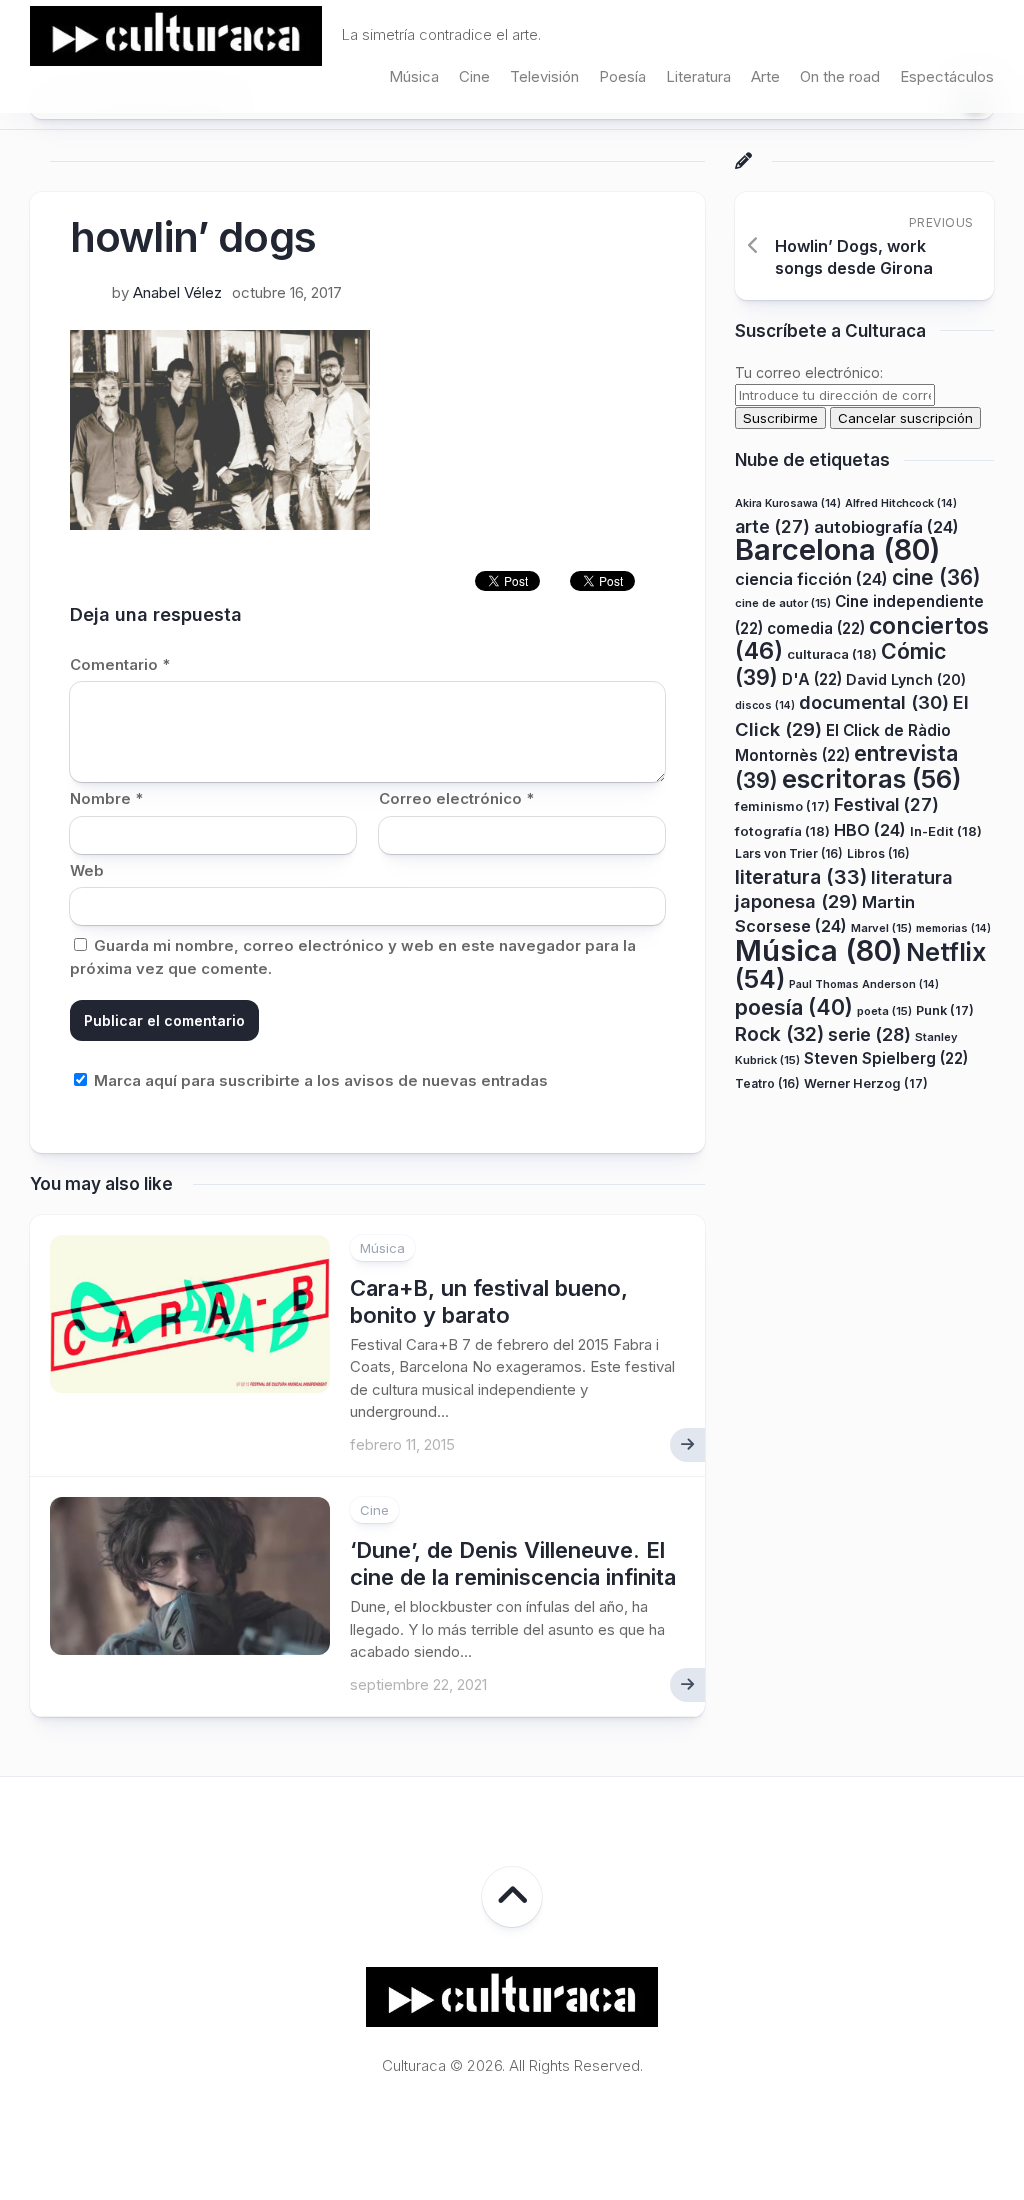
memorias (953, 928)
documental (874, 702)
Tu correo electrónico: (809, 372)
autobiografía (886, 527)
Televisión (544, 76)
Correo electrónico (456, 798)
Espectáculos (947, 76)
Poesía (622, 76)
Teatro (767, 1083)
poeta (884, 1011)
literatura (801, 877)
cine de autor (783, 603)
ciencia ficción (811, 579)
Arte (765, 76)
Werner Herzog (866, 1083)
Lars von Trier (789, 853)
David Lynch (906, 679)
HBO (870, 830)
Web (87, 870)
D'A (812, 679)
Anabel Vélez (177, 292)
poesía (794, 1007)
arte (772, 526)
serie (869, 1034)
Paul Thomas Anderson (864, 984)
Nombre (106, 798)
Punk (945, 1010)
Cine (474, 76)
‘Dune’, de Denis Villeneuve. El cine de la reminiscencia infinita (513, 1563)
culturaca (832, 654)
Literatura (698, 76)
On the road (840, 76)
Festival (886, 804)
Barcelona (837, 549)
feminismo (782, 806)
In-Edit (946, 831)
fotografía (782, 831)
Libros (878, 853)
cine (936, 577)
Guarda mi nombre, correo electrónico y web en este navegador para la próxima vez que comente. (353, 957)
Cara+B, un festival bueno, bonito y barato (489, 1301)
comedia (816, 628)
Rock (779, 1034)
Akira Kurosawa (788, 503)
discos (765, 705)
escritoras (872, 778)
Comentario (120, 664)
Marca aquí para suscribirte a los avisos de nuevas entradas (319, 1080)
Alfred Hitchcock (901, 503)
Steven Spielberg (886, 1058)
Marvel (881, 928)
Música (414, 76)
